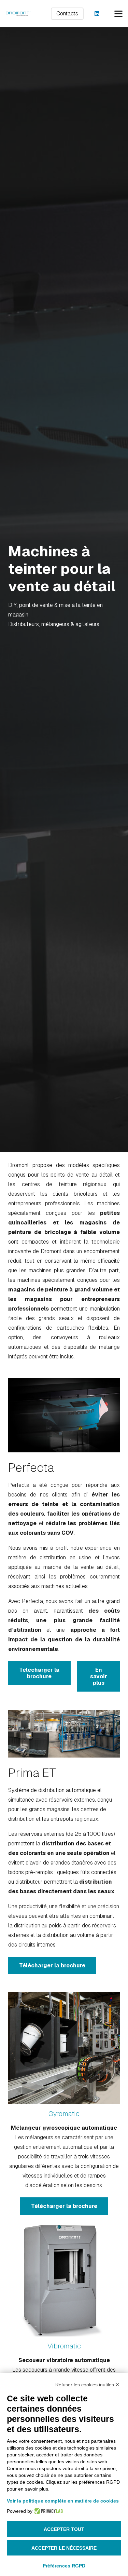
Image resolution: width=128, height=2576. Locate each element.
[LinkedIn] (97, 14)
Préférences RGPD (64, 2566)
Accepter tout (64, 2529)
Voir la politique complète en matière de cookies (63, 2501)
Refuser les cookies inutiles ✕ (87, 2385)
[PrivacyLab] (48, 2511)
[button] (118, 14)
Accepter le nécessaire (64, 2548)
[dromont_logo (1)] (18, 14)
